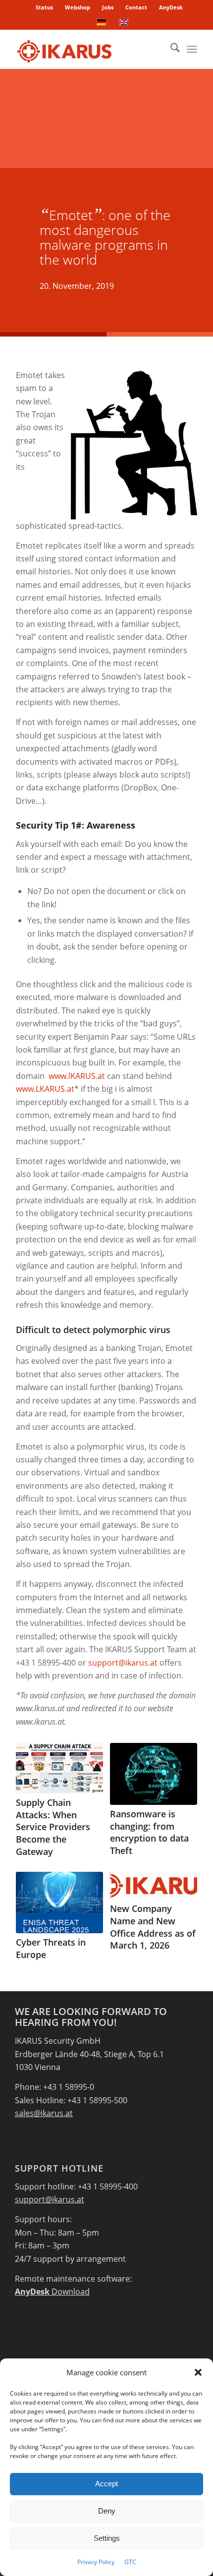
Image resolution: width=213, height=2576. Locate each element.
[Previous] (31, 1828)
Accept (106, 2484)
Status (44, 7)
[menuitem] (45, 7)
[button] (198, 2372)
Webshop (78, 7)
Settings (107, 2538)
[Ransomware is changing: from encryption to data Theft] (153, 1774)
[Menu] (192, 49)
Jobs (108, 7)
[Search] (170, 49)
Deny (107, 2511)
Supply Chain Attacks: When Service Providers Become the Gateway (53, 1827)
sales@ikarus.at (44, 2113)
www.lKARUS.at (77, 1076)
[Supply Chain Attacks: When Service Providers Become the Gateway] (59, 1768)
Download (52, 2292)
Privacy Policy (96, 2562)
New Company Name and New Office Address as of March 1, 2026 (153, 1927)
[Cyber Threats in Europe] (59, 1903)
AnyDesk (171, 7)
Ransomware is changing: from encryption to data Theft (149, 1832)
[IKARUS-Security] (88, 49)
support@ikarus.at (123, 1663)
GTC (130, 2562)
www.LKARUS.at (45, 1089)
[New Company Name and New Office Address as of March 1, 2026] (153, 1886)
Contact (136, 7)
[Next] (182, 1828)
